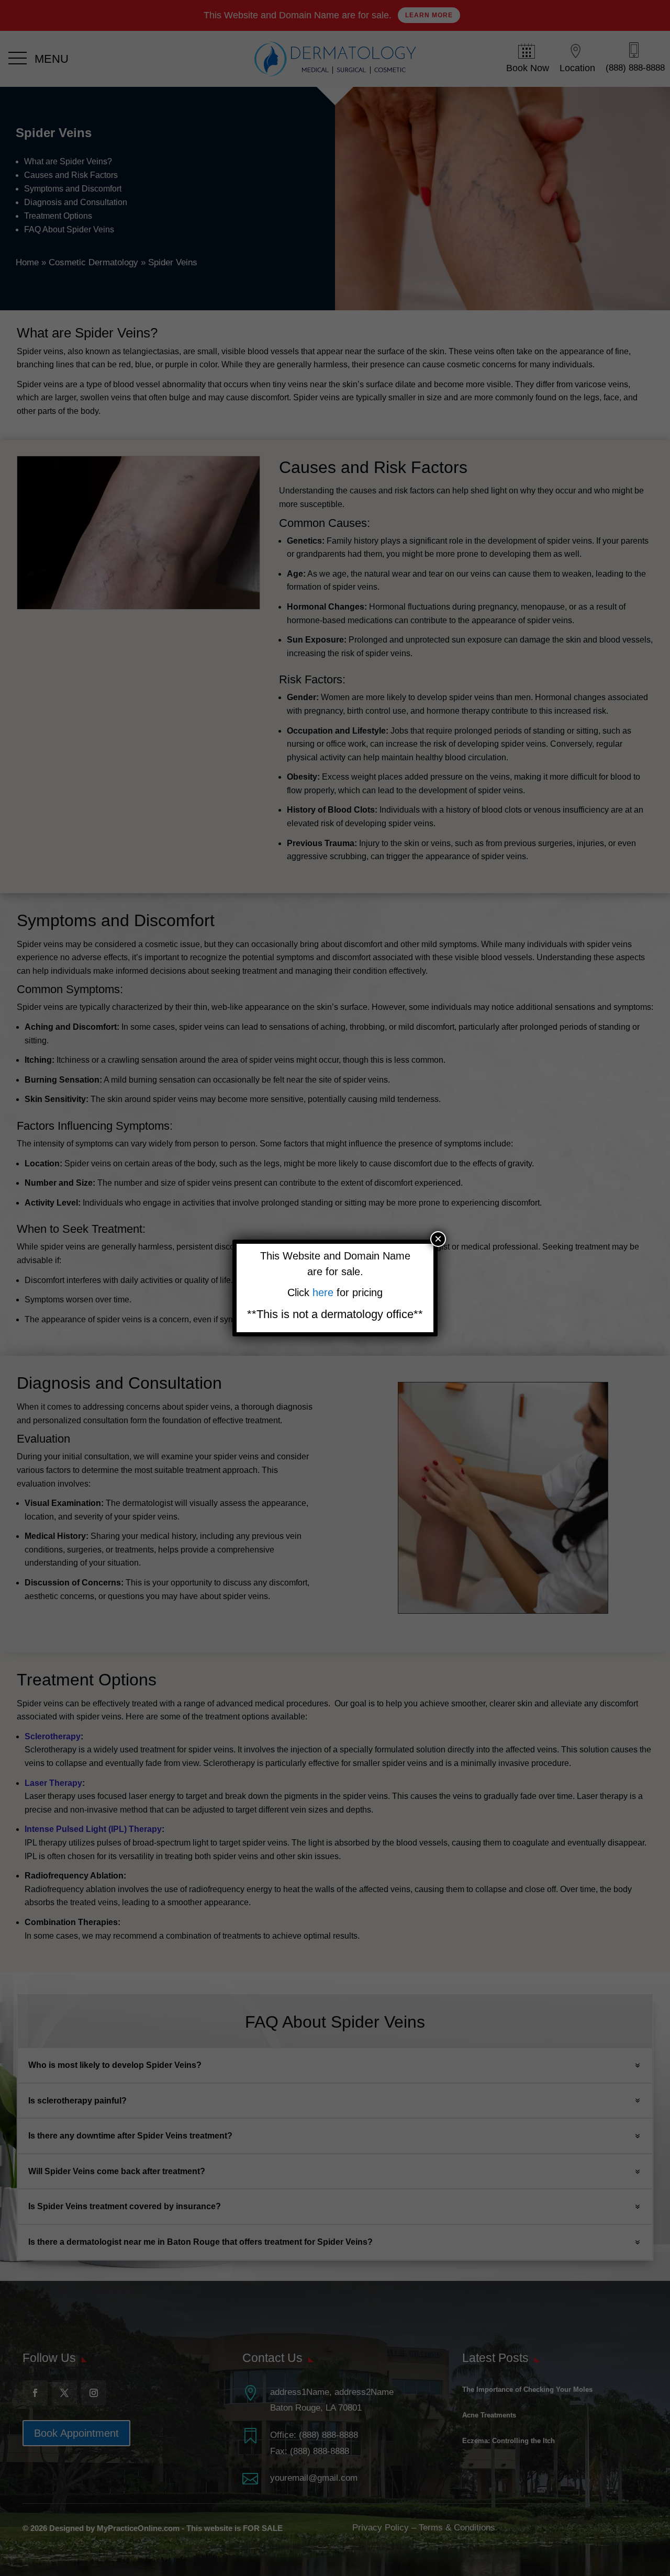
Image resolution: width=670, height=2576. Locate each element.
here (325, 1292)
